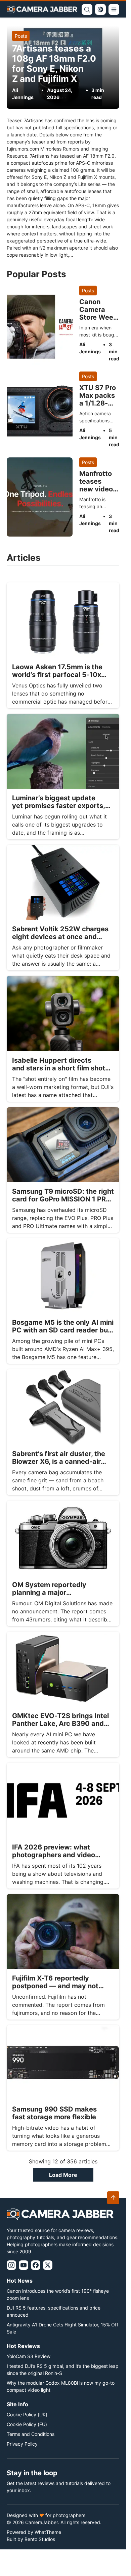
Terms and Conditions (31, 2434)
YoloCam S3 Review (29, 2356)
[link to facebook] (36, 2265)
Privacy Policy (22, 2444)
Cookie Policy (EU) (27, 2424)
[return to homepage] (42, 9)
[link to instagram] (11, 2265)
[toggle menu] (114, 9)
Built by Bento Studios (31, 2539)
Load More (63, 2175)
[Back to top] (113, 2198)
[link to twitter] (48, 2265)
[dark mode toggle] (100, 9)
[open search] (87, 9)
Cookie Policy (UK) (27, 2414)
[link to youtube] (24, 2265)
